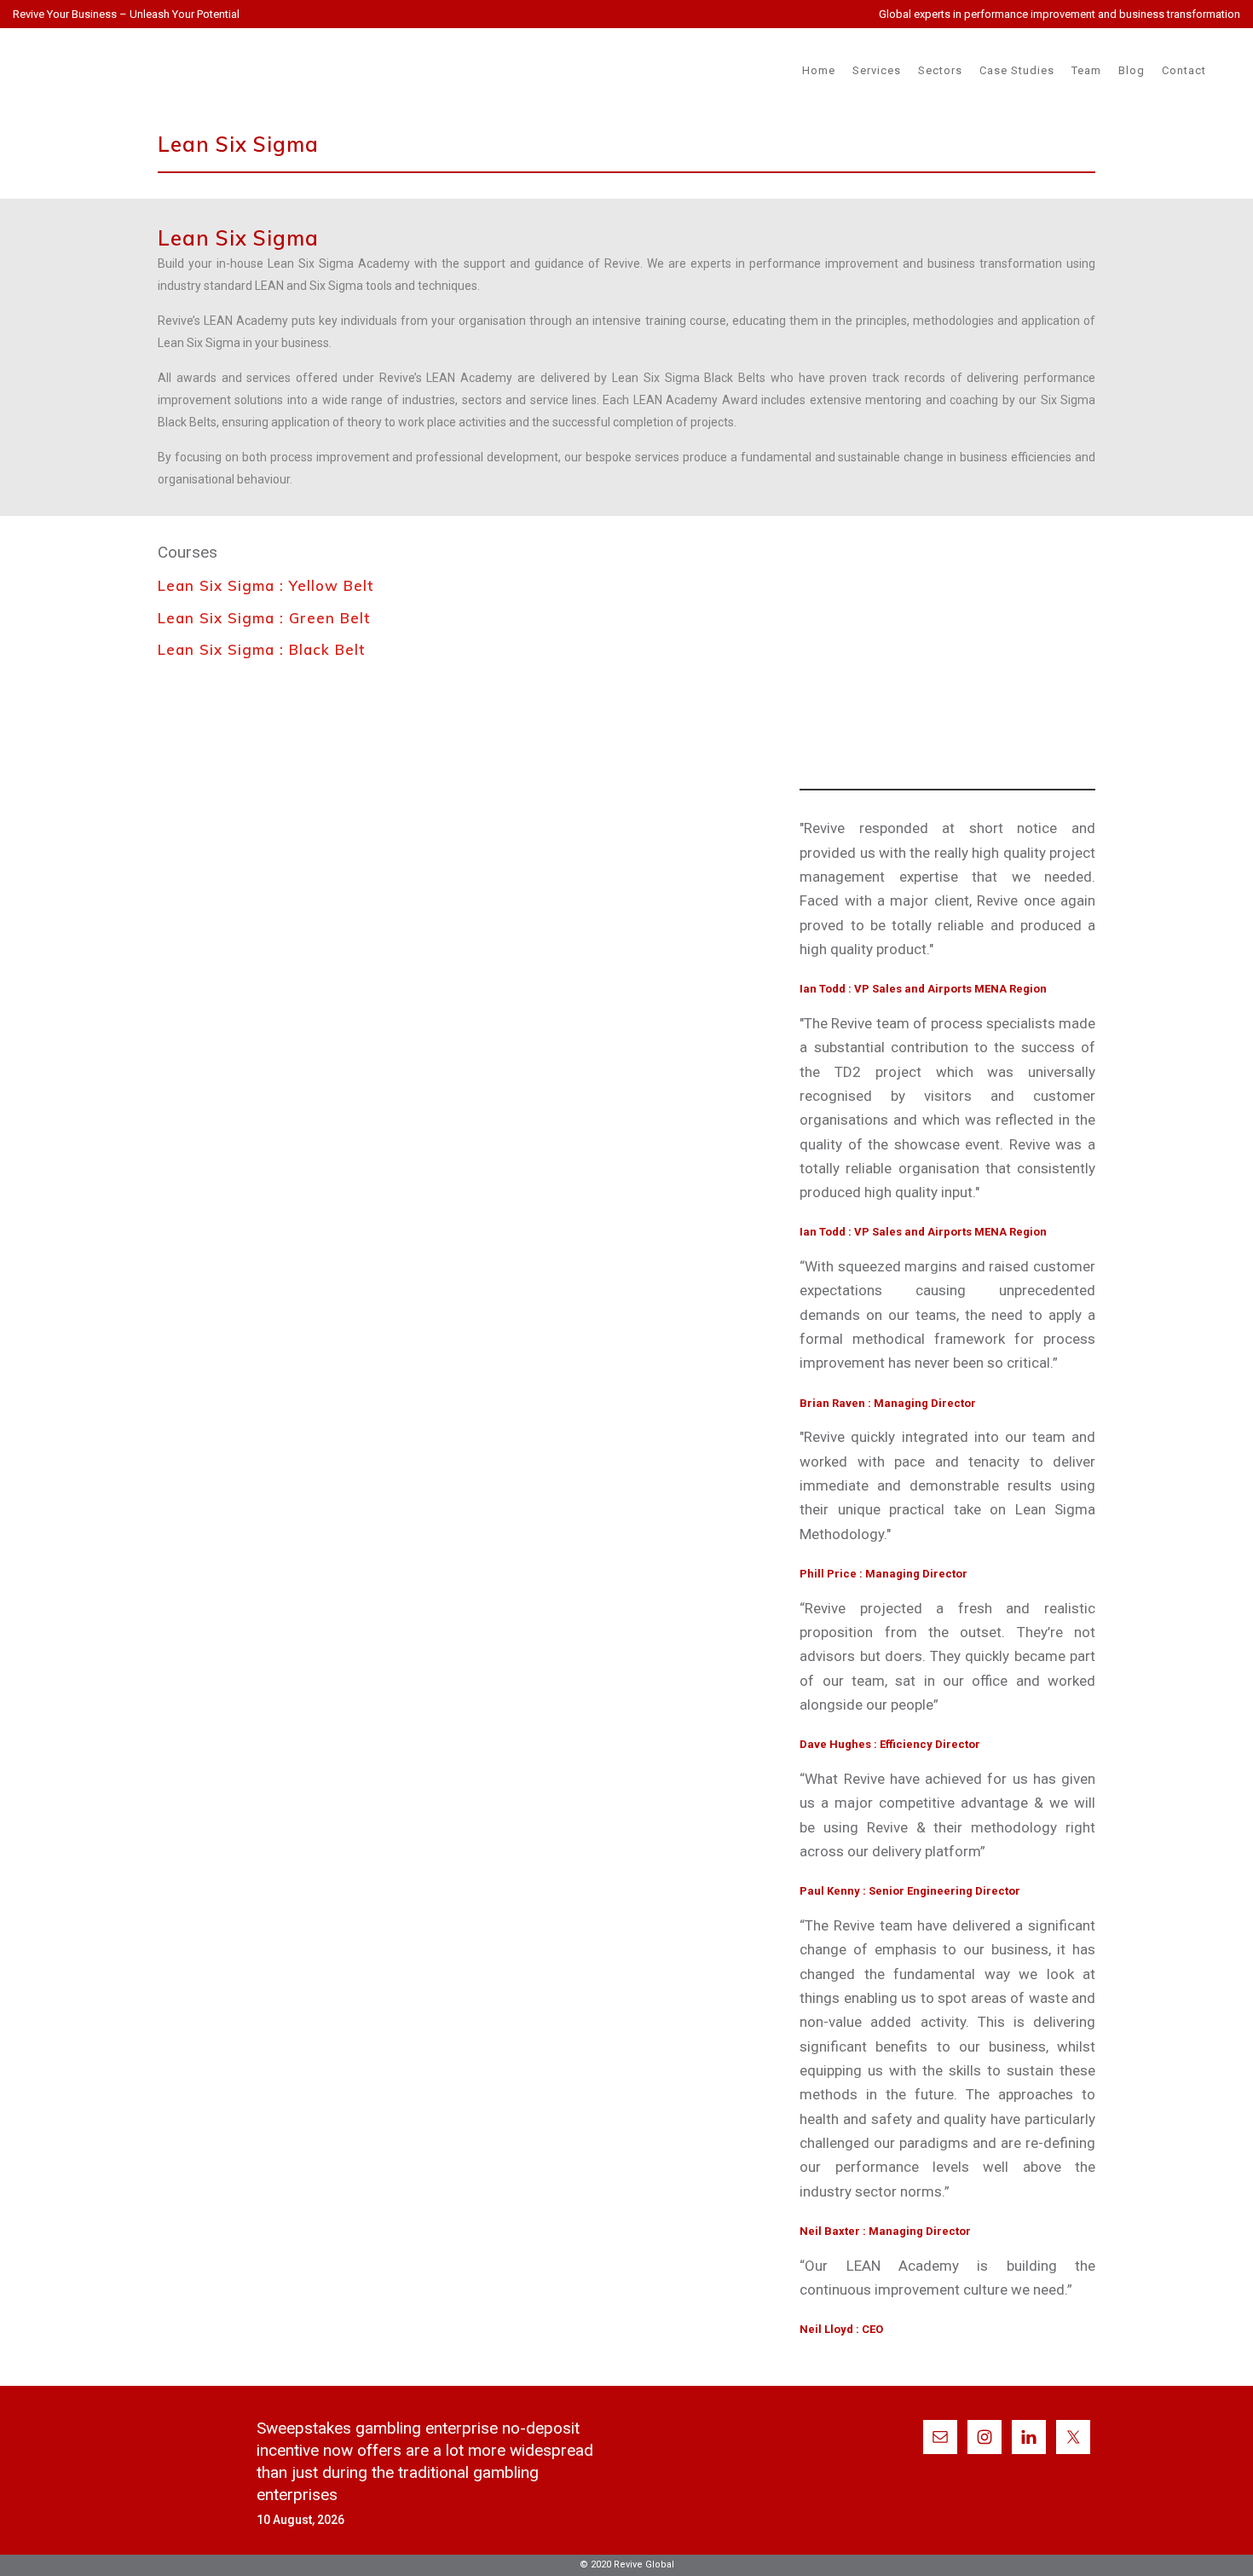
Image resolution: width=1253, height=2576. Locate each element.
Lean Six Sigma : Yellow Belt (266, 585)
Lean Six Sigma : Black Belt (261, 649)
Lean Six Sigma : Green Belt (264, 618)
